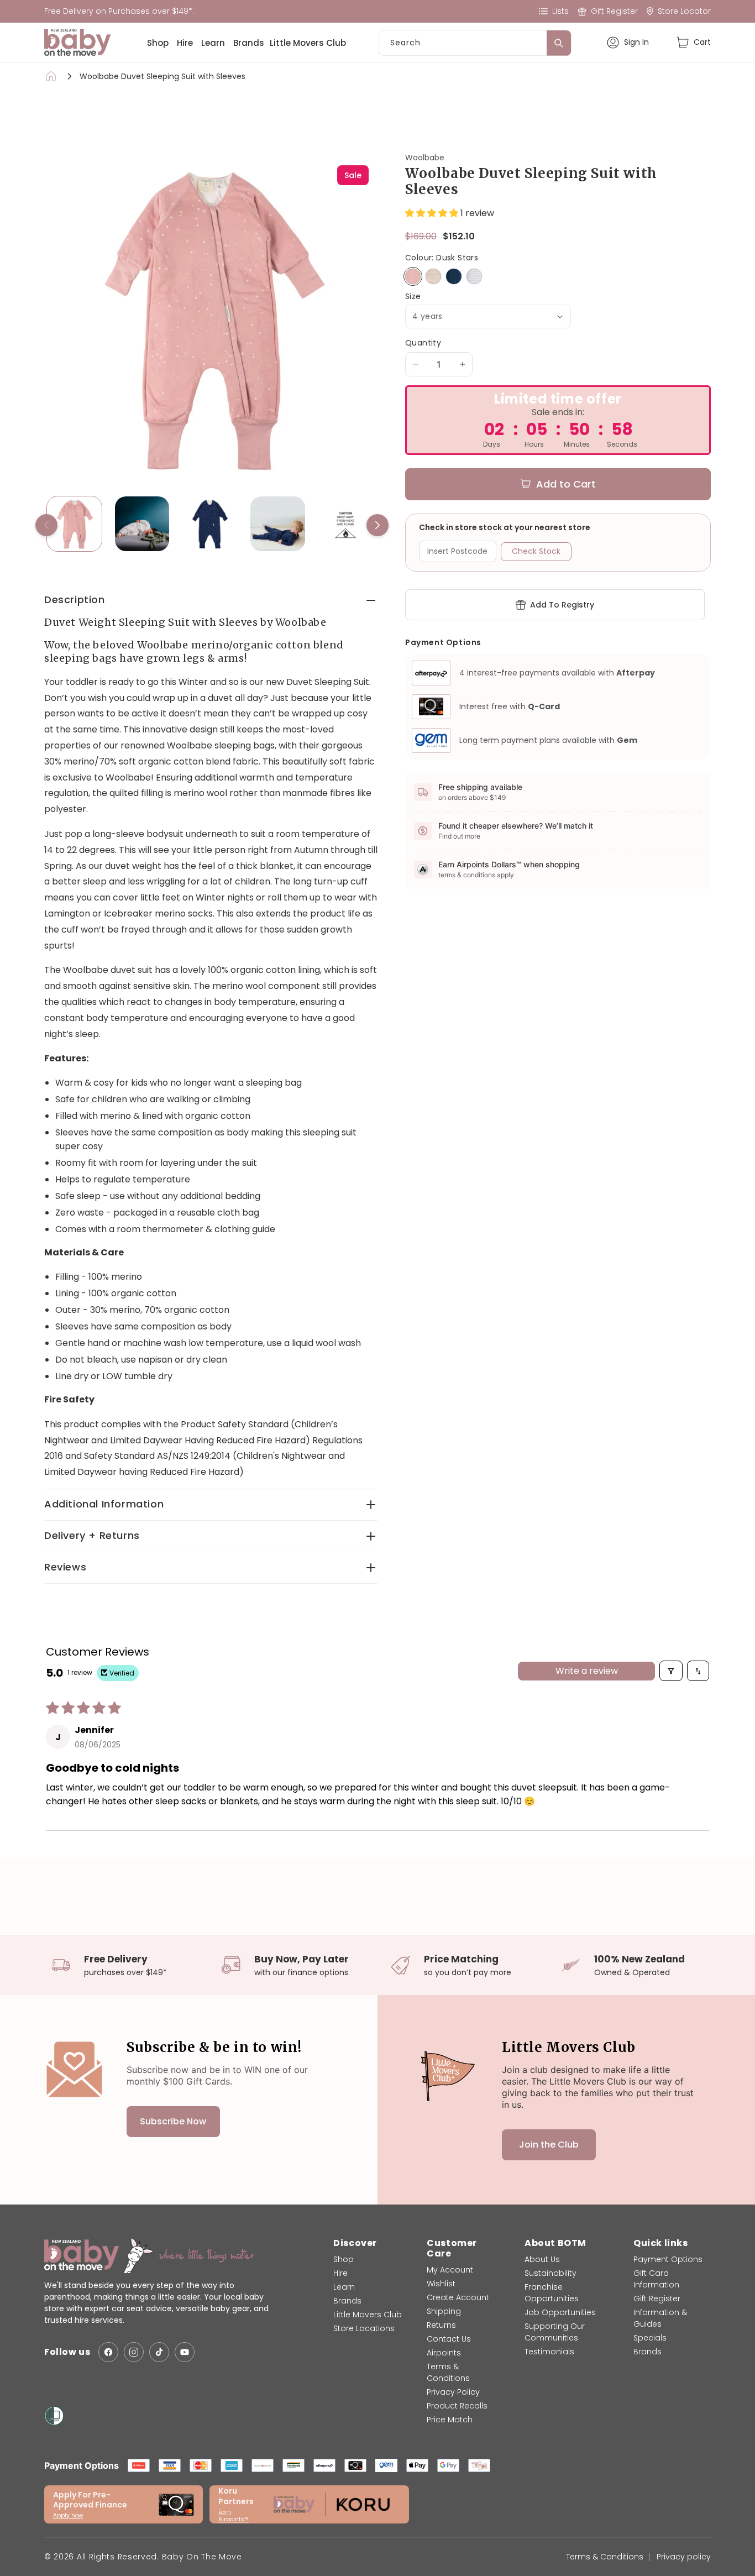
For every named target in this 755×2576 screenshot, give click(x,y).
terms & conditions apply (476, 875)
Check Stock (536, 551)
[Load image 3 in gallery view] (210, 524)
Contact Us (449, 2339)
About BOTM (555, 2243)
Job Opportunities (560, 2312)
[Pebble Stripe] (474, 276)
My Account (450, 2270)
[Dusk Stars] (413, 276)
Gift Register (657, 2298)
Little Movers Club (308, 43)
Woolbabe (425, 158)
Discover (355, 2243)
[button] (693, 42)
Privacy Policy (453, 2392)
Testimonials (549, 2352)
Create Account (458, 2297)
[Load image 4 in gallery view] (278, 524)
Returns (441, 2325)
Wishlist (441, 2284)
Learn (213, 43)
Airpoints (444, 2353)
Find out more (459, 836)
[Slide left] (46, 525)
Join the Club (549, 2145)
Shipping (444, 2311)
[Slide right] (377, 525)
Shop (158, 43)
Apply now (68, 2515)
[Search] (559, 43)
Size (413, 297)
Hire (185, 43)
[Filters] (671, 1671)
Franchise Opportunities (552, 2293)
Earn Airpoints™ (234, 2516)
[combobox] (475, 43)
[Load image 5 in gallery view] (346, 524)
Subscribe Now (173, 2121)
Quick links (661, 2243)
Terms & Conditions (448, 2372)
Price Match (450, 2420)
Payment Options (668, 2259)
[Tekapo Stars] (454, 276)
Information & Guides (660, 2318)
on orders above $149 (472, 797)
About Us (542, 2259)
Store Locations (364, 2328)
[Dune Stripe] (433, 276)
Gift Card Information (656, 2279)
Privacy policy (684, 2557)
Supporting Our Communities (555, 2332)
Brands (249, 43)
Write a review (587, 1671)
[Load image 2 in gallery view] (142, 524)
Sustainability (550, 2273)
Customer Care (452, 2248)
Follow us (67, 2352)
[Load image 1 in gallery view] (74, 524)
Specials (650, 2338)
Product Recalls (457, 2406)
